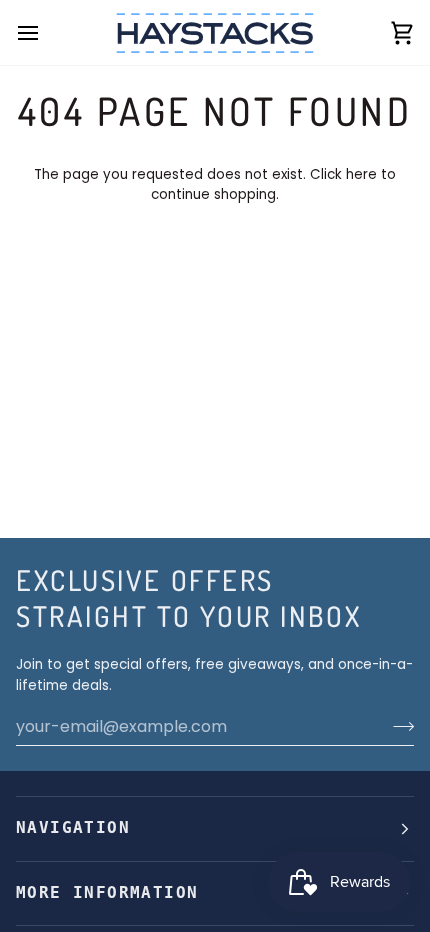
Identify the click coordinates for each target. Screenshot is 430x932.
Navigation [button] (73, 828)
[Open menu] (46, 32)
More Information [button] (107, 893)
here (361, 174)
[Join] (397, 726)
